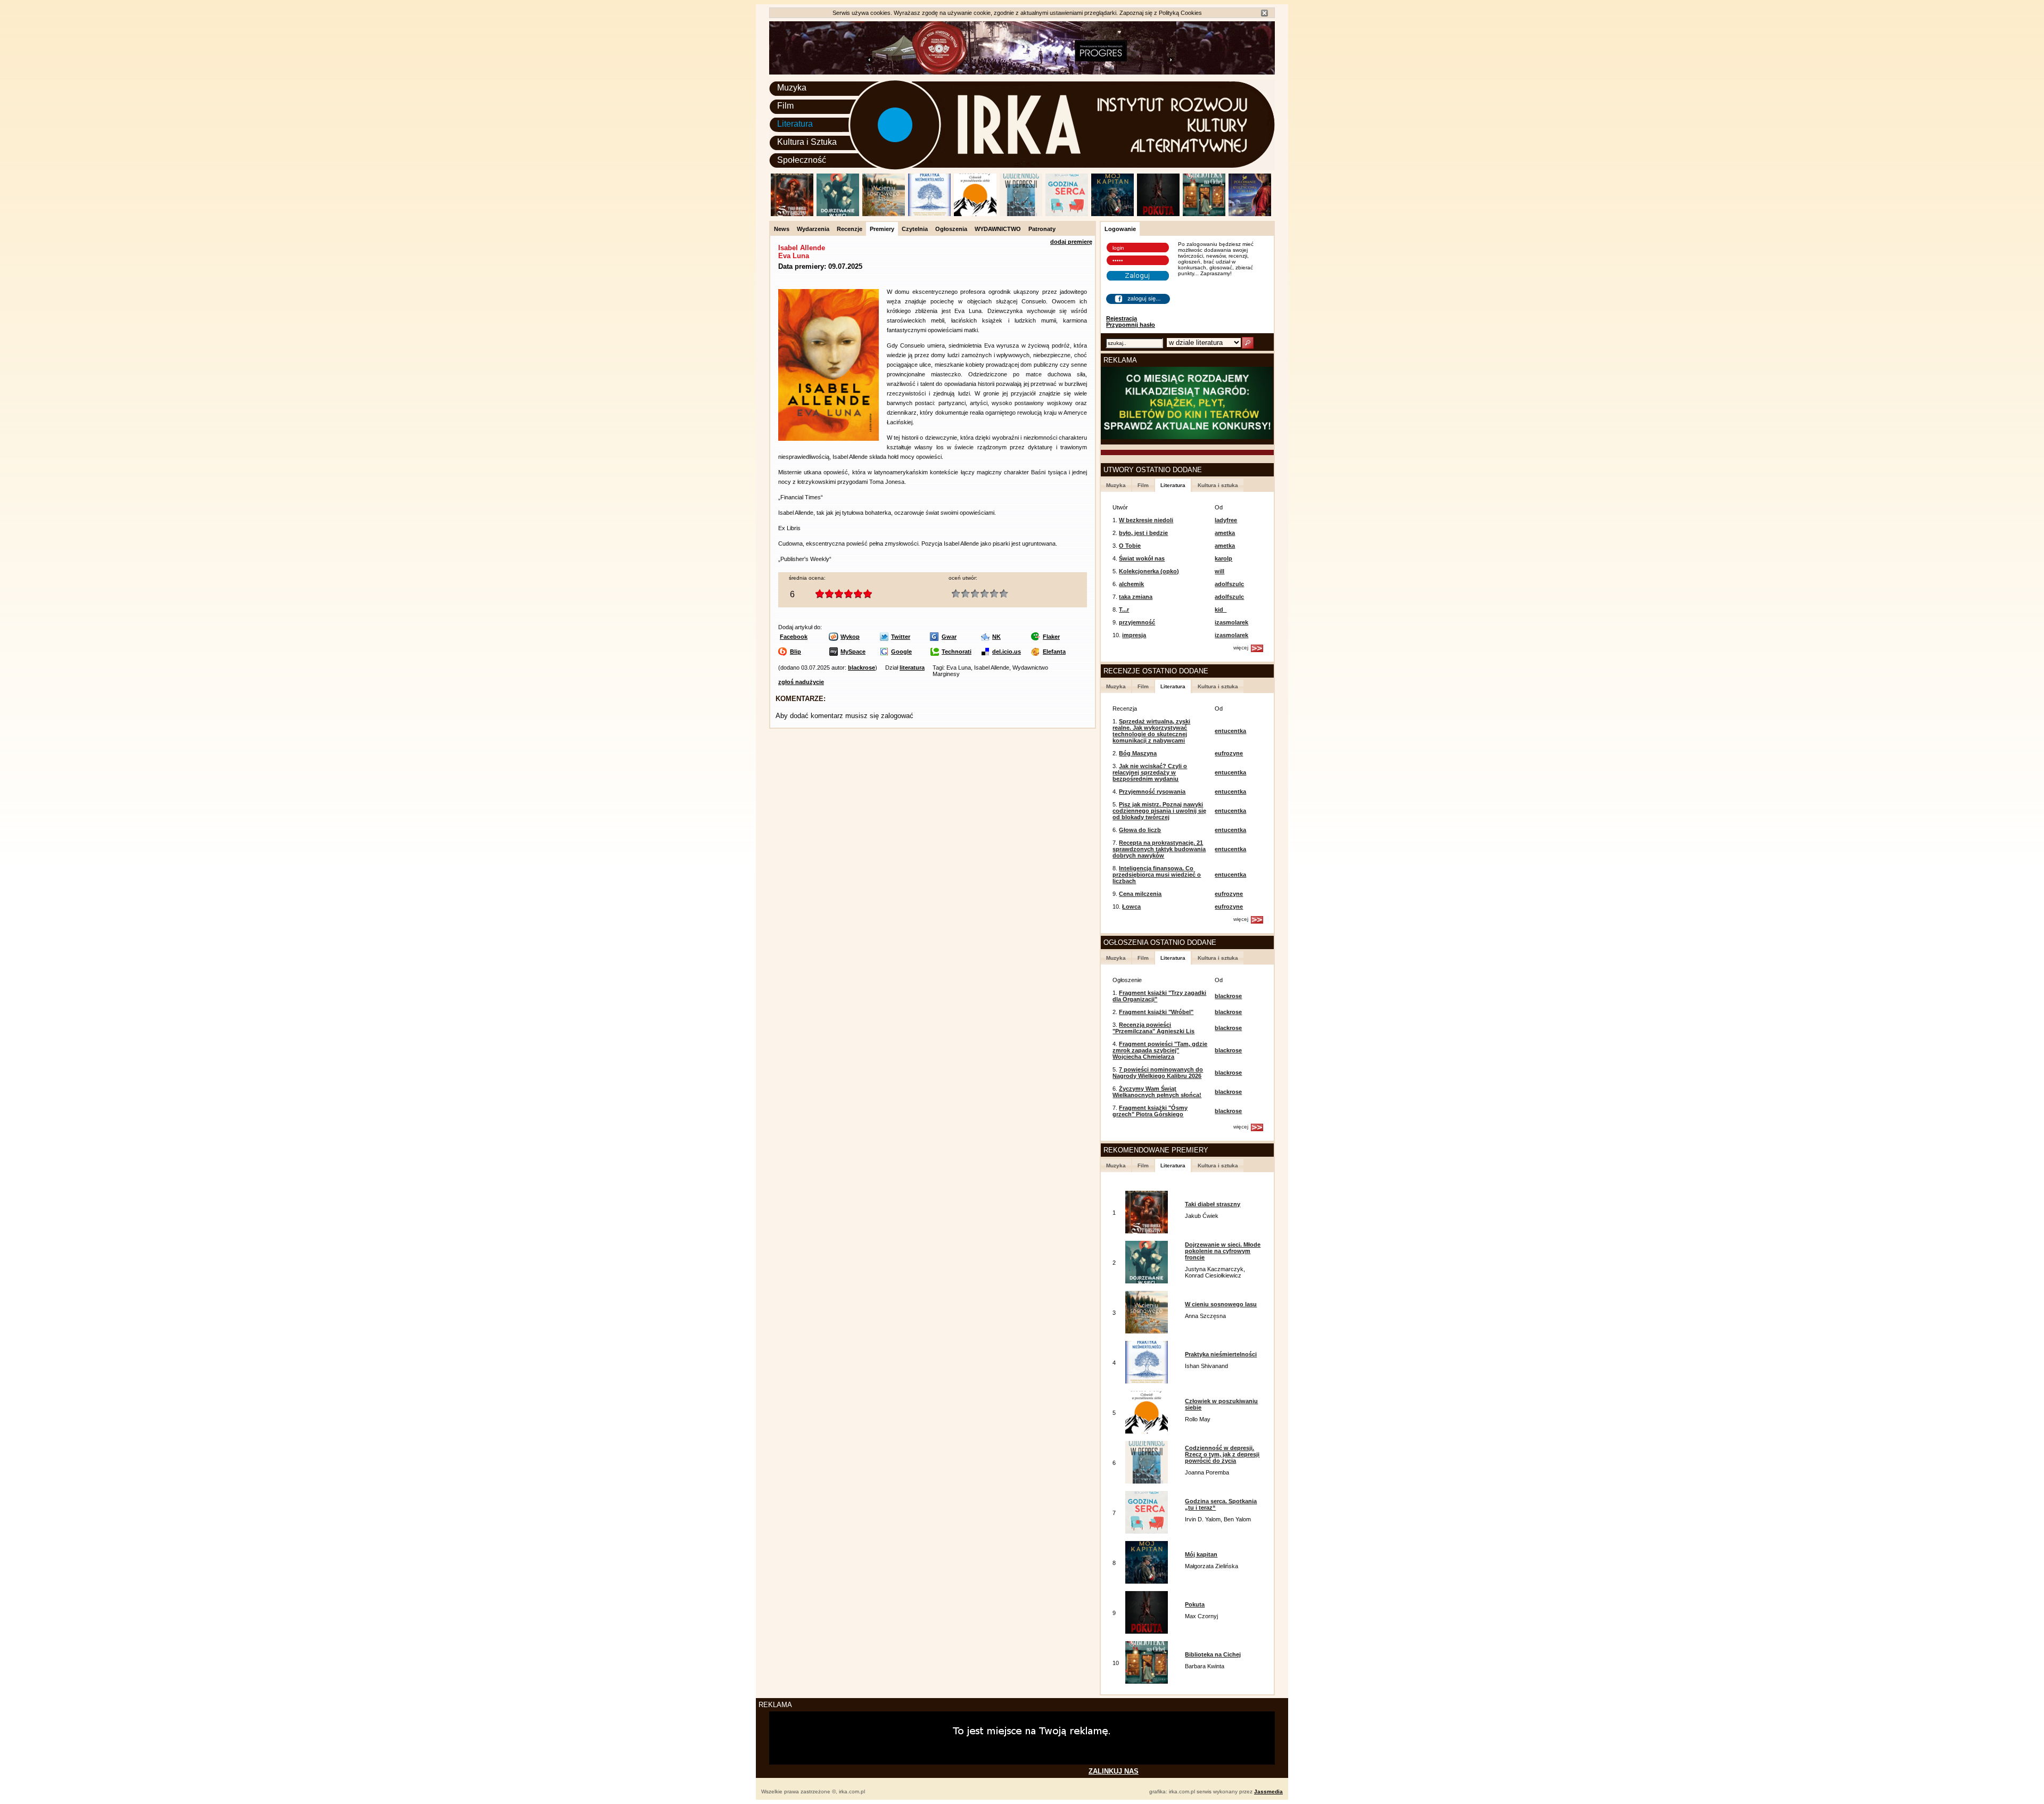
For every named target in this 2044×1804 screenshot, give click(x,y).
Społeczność (802, 160)
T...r (1124, 609)
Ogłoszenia (951, 229)
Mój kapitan (1201, 1554)
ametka (1225, 533)
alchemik (1131, 584)
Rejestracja (1122, 318)
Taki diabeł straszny (1213, 1204)
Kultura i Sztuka (807, 142)
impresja (1134, 635)
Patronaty (1042, 229)
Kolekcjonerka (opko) (1149, 571)
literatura (912, 668)
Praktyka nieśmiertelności (1221, 1354)
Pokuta (1195, 1604)
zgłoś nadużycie (801, 682)
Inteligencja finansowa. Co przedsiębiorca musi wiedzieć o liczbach (1157, 875)
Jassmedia (1268, 1791)
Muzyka (792, 88)
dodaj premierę (1071, 242)
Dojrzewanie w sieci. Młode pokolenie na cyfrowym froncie (1223, 1251)
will (1219, 571)
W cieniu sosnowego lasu (1221, 1304)
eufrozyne (1229, 753)
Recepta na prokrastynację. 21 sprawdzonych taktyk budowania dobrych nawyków (1159, 849)
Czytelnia (915, 229)
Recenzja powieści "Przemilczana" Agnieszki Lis (1153, 1028)
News (782, 229)
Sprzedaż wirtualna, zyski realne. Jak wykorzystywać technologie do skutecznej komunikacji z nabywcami (1151, 731)
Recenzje (850, 229)
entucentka (1230, 731)
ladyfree (1226, 520)
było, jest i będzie (1143, 533)
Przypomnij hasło (1131, 325)
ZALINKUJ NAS (1114, 1771)
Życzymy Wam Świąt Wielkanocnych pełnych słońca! (1157, 1092)
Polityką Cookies (1180, 13)
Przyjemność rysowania (1152, 792)
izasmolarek (1231, 622)
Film (785, 106)
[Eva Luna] (829, 439)
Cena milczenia (1140, 894)
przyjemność (1137, 622)
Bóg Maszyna (1138, 753)
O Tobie (1130, 546)
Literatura (795, 124)
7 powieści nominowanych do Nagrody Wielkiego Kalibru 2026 (1158, 1073)
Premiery (882, 229)
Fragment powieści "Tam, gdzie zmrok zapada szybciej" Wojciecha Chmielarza (1160, 1050)
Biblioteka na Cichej (1213, 1654)
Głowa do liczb (1140, 830)
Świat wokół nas (1142, 558)
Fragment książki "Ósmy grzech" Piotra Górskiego (1150, 1111)
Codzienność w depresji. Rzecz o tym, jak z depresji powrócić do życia (1222, 1454)
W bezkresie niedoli (1146, 520)
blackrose (862, 668)
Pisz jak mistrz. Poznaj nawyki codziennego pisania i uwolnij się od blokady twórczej (1159, 811)
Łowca (1131, 907)
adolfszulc (1229, 584)
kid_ (1221, 609)
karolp (1223, 558)
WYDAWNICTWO (998, 229)
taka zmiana (1136, 597)
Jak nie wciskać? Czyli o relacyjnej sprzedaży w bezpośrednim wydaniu (1150, 772)
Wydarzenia (813, 229)
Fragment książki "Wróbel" (1156, 1012)
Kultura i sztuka (1218, 485)
